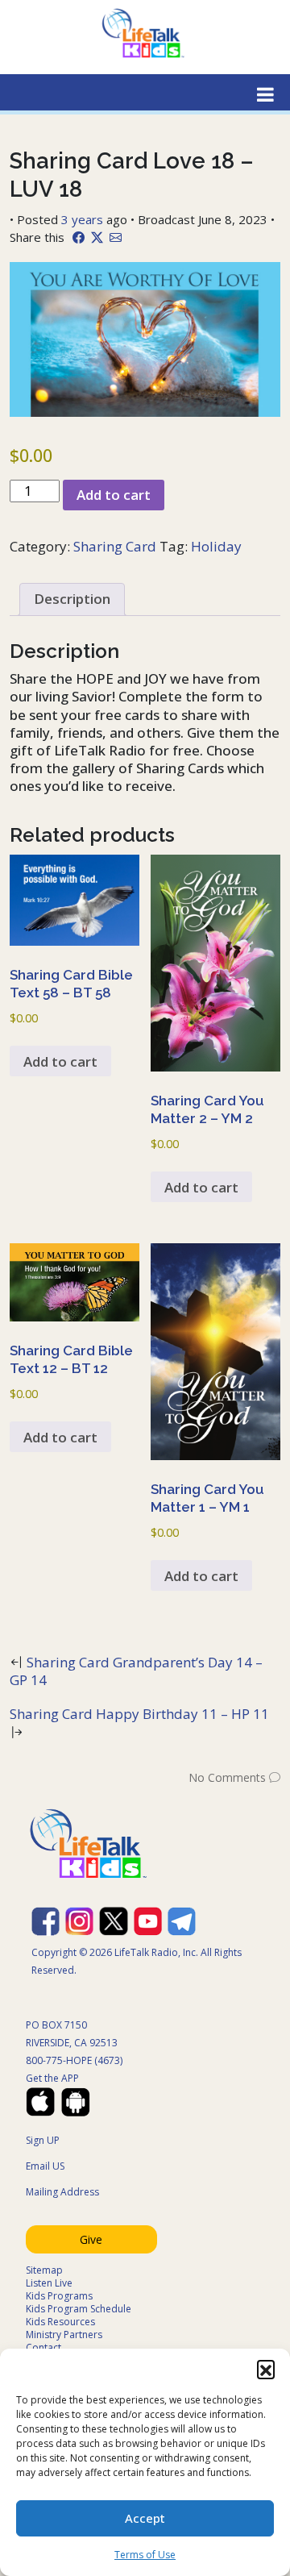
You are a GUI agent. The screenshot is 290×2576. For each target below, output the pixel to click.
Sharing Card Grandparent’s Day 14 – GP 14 (136, 1671)
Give (91, 2239)
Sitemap (44, 2270)
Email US (45, 2166)
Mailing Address (62, 2192)
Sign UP (43, 2140)
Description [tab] (72, 599)
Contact (43, 2347)
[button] (266, 2369)
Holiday (216, 546)
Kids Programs (59, 2296)
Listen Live (49, 2283)
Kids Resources (60, 2322)
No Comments (227, 1777)
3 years (82, 219)
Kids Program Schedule (79, 2309)
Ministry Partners (64, 2335)
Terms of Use (145, 2555)
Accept (145, 2518)
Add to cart (114, 495)
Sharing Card (115, 546)
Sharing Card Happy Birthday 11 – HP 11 (139, 1714)
